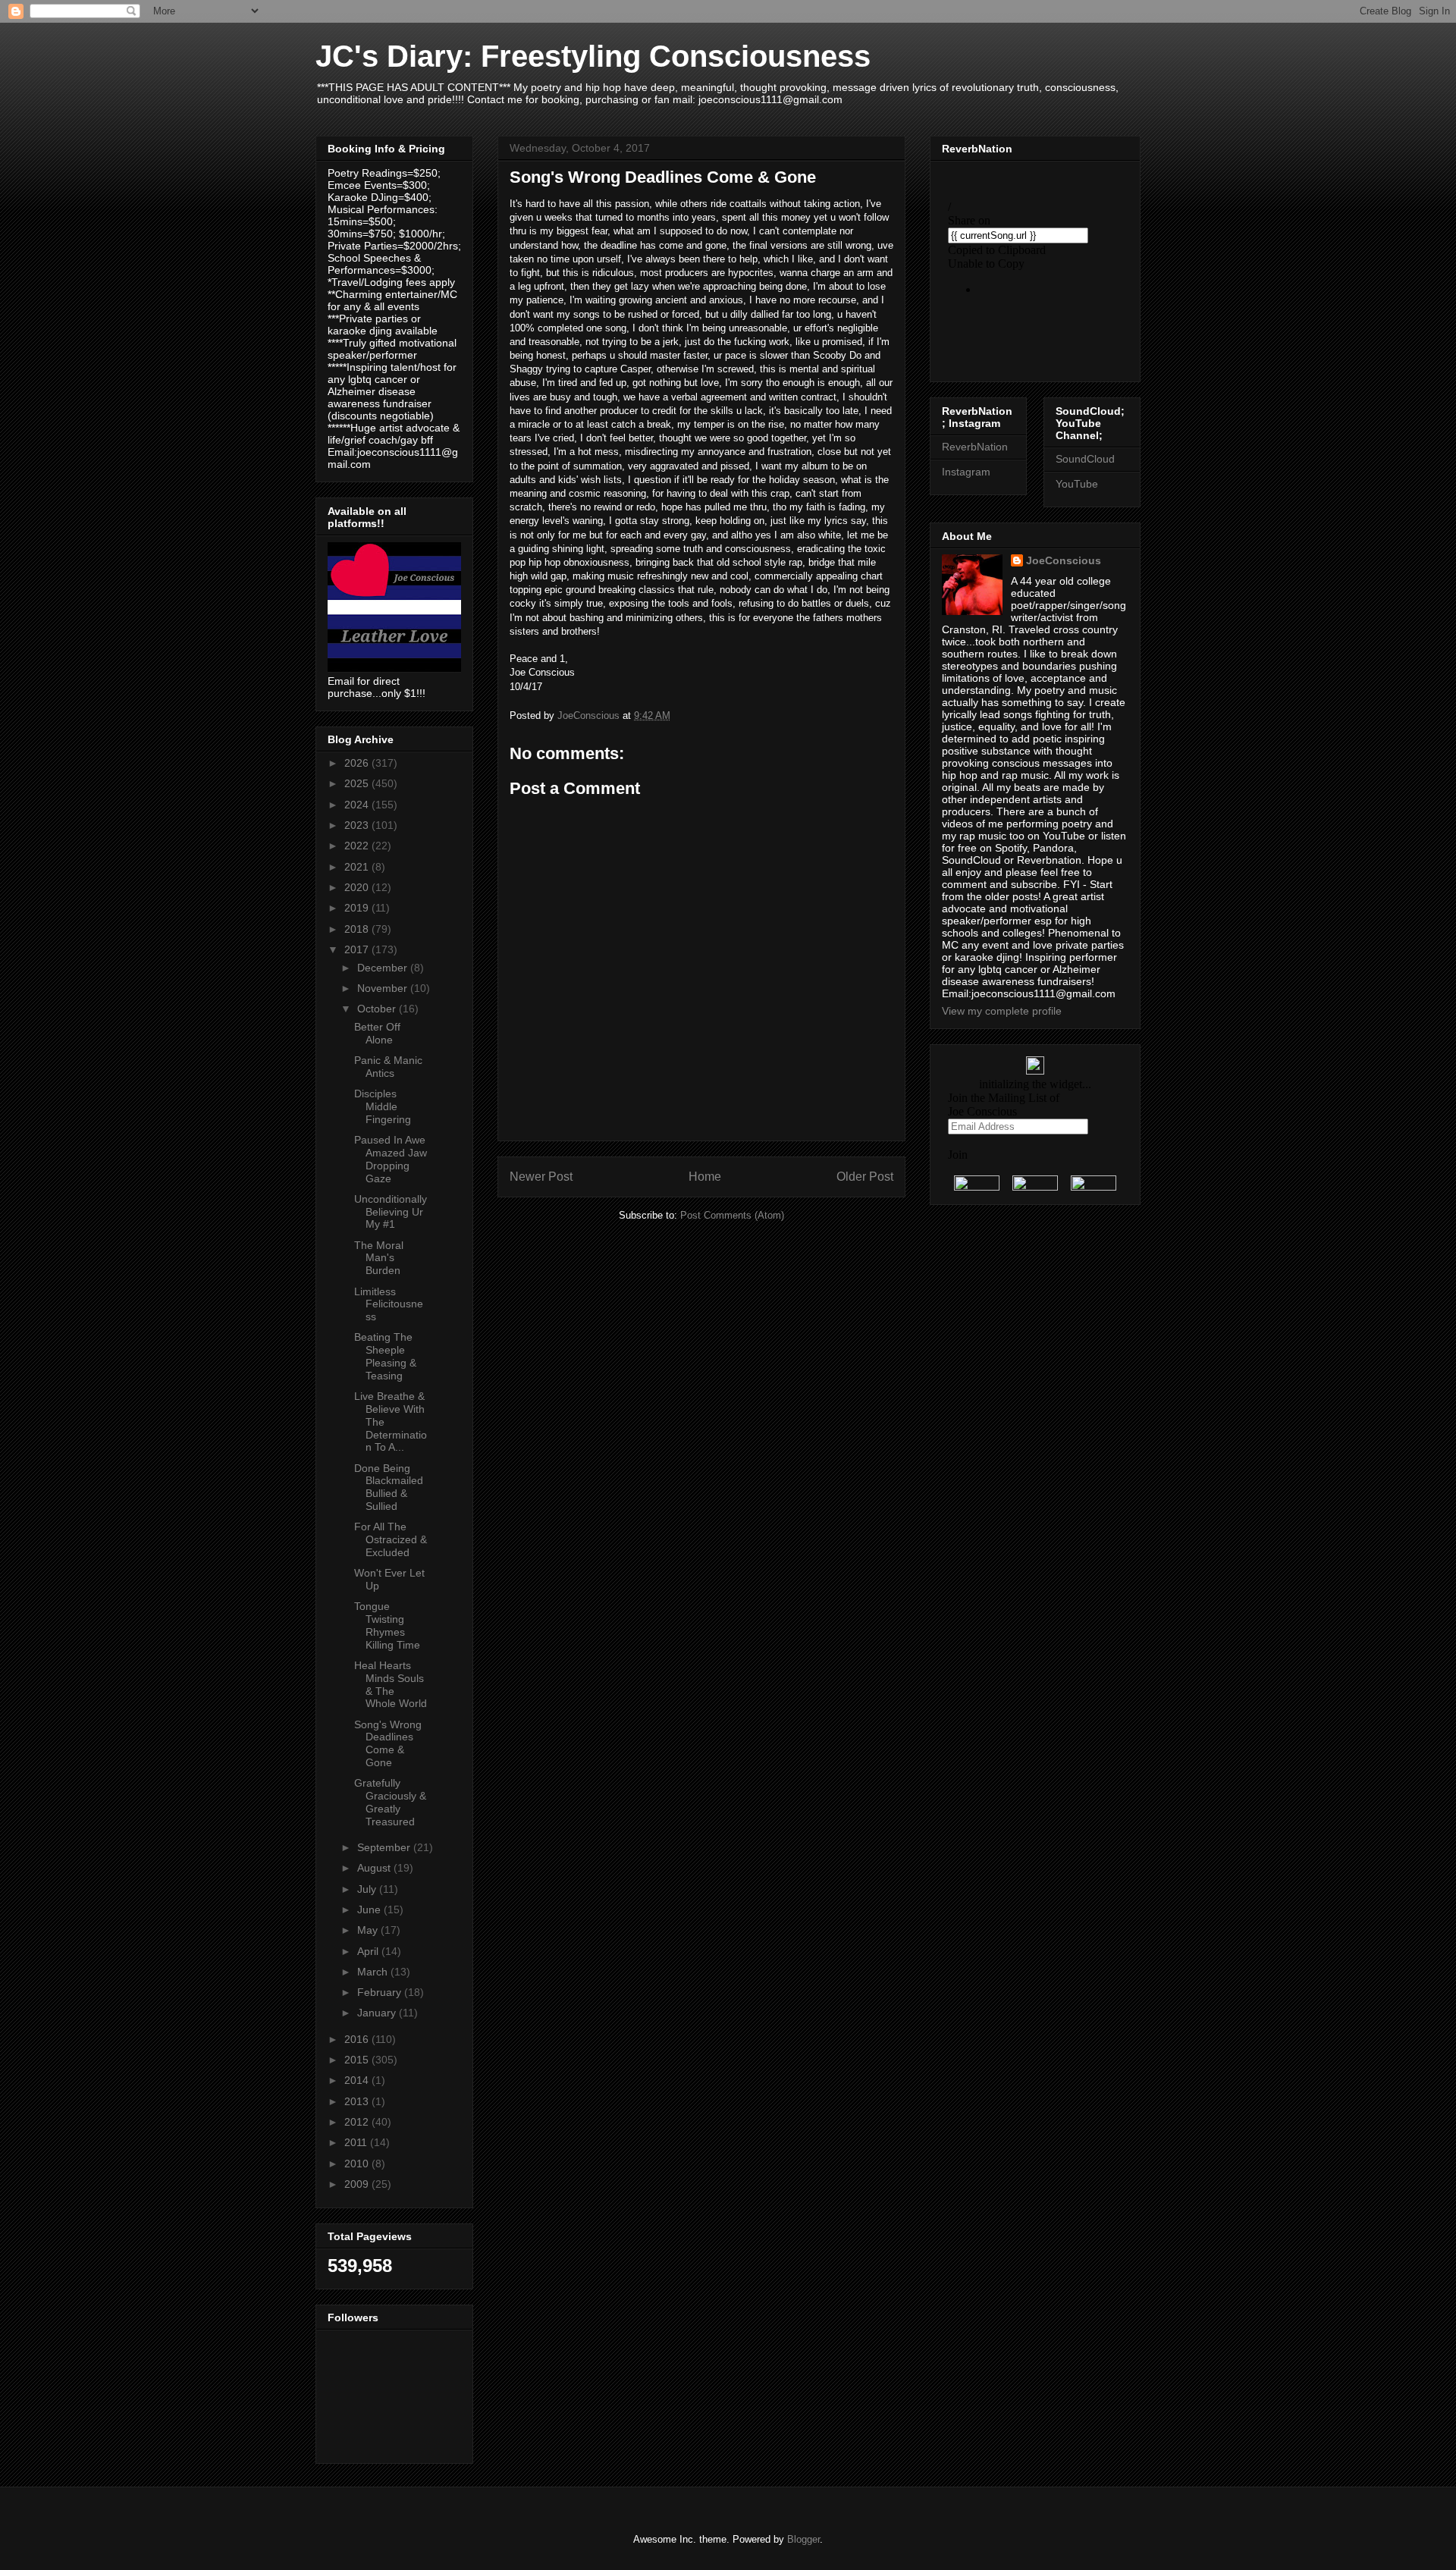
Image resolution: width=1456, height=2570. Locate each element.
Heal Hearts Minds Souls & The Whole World (391, 1684)
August (375, 1868)
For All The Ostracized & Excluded (391, 1539)
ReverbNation (975, 447)
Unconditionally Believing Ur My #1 (391, 1212)
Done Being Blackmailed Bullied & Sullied (389, 1487)
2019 (358, 908)
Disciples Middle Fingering (383, 1106)
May (369, 1930)
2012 (358, 2122)
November (384, 988)
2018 (358, 929)
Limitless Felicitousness (389, 1304)
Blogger (803, 2539)
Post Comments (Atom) (732, 1215)
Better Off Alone (377, 1033)
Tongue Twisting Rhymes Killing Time (387, 1625)
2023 (358, 825)
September (385, 1847)
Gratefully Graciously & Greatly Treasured (390, 1802)
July (368, 1889)
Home (705, 1177)
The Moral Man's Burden (379, 1258)
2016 (358, 2039)
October (378, 1009)
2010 (358, 2164)
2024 (358, 805)
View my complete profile (1002, 1011)
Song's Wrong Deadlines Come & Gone (388, 1743)
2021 (358, 867)
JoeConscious (1064, 560)
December (384, 968)
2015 (358, 2060)
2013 (358, 2101)
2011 (357, 2142)
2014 (358, 2080)
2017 (358, 949)
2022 (358, 846)
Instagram (966, 472)
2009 (358, 2184)
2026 (358, 763)
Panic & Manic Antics (388, 1067)
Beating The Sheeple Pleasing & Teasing (385, 1356)
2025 (358, 783)
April (369, 1951)
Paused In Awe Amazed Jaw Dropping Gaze (391, 1159)
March (374, 1972)
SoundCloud (1085, 459)
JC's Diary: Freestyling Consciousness (593, 56)
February (381, 1992)
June (370, 1909)
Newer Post (541, 1177)
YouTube (1077, 484)
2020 (358, 887)
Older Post (865, 1177)
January (378, 2013)
